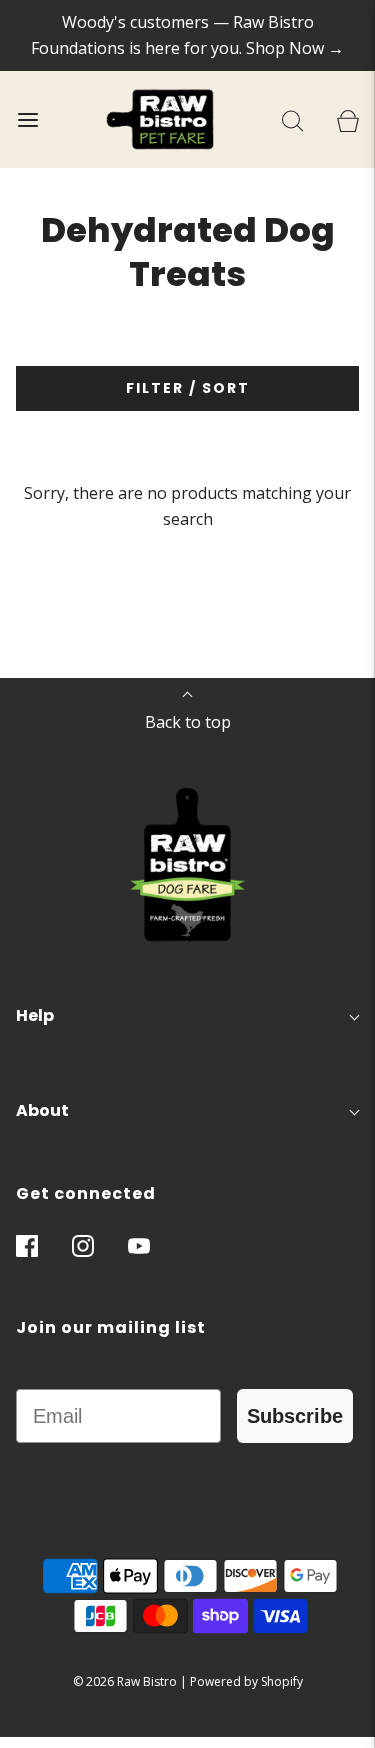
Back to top (188, 722)
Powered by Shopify (246, 1681)
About (42, 1110)
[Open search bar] (292, 119)
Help (35, 1015)
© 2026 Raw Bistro (125, 1681)
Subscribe (295, 1416)
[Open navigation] (27, 119)
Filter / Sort (188, 388)
